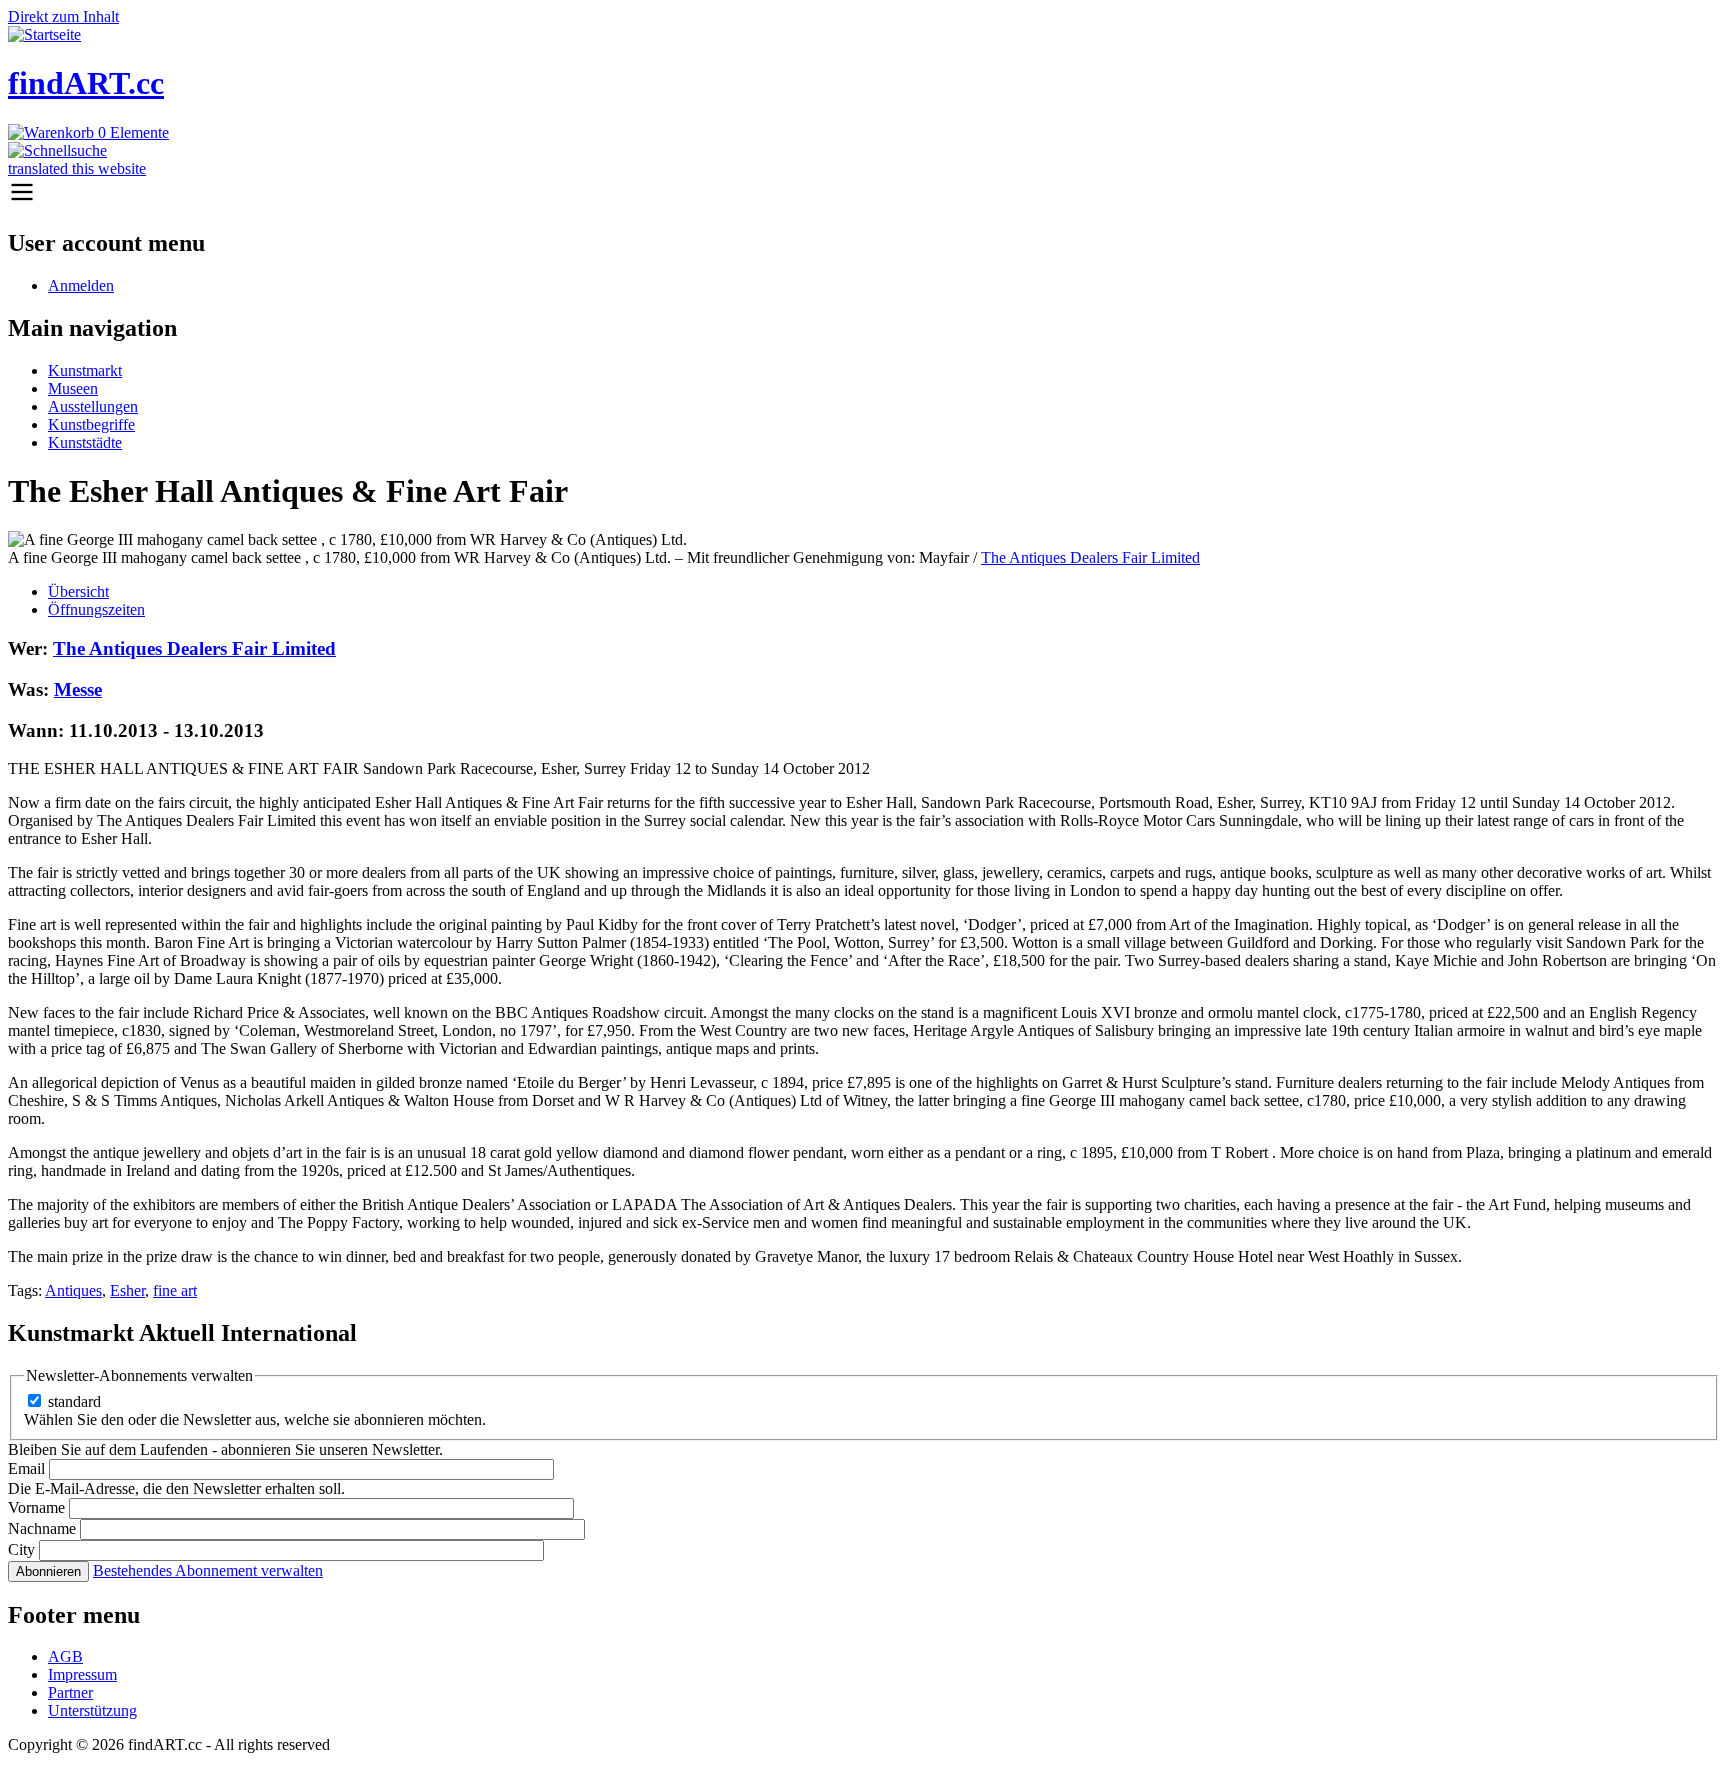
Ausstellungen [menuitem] (93, 406)
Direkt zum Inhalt (63, 16)
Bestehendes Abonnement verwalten (208, 1570)
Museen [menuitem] (73, 388)
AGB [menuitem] (65, 1656)
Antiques (73, 1290)
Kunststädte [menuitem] (85, 442)
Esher (127, 1290)
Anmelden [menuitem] (81, 285)
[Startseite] (44, 34)
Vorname (36, 1507)
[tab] (884, 592)
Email (26, 1468)
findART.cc (86, 83)
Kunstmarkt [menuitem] (85, 370)
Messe (78, 689)
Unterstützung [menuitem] (92, 1710)
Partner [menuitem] (70, 1692)
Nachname (42, 1528)
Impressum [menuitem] (82, 1674)
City (21, 1549)
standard (74, 1401)
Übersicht (78, 591)
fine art (175, 1290)
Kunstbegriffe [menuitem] (91, 424)
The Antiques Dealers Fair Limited (1090, 557)
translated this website (77, 168)
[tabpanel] (864, 969)
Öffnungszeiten (96, 609)
